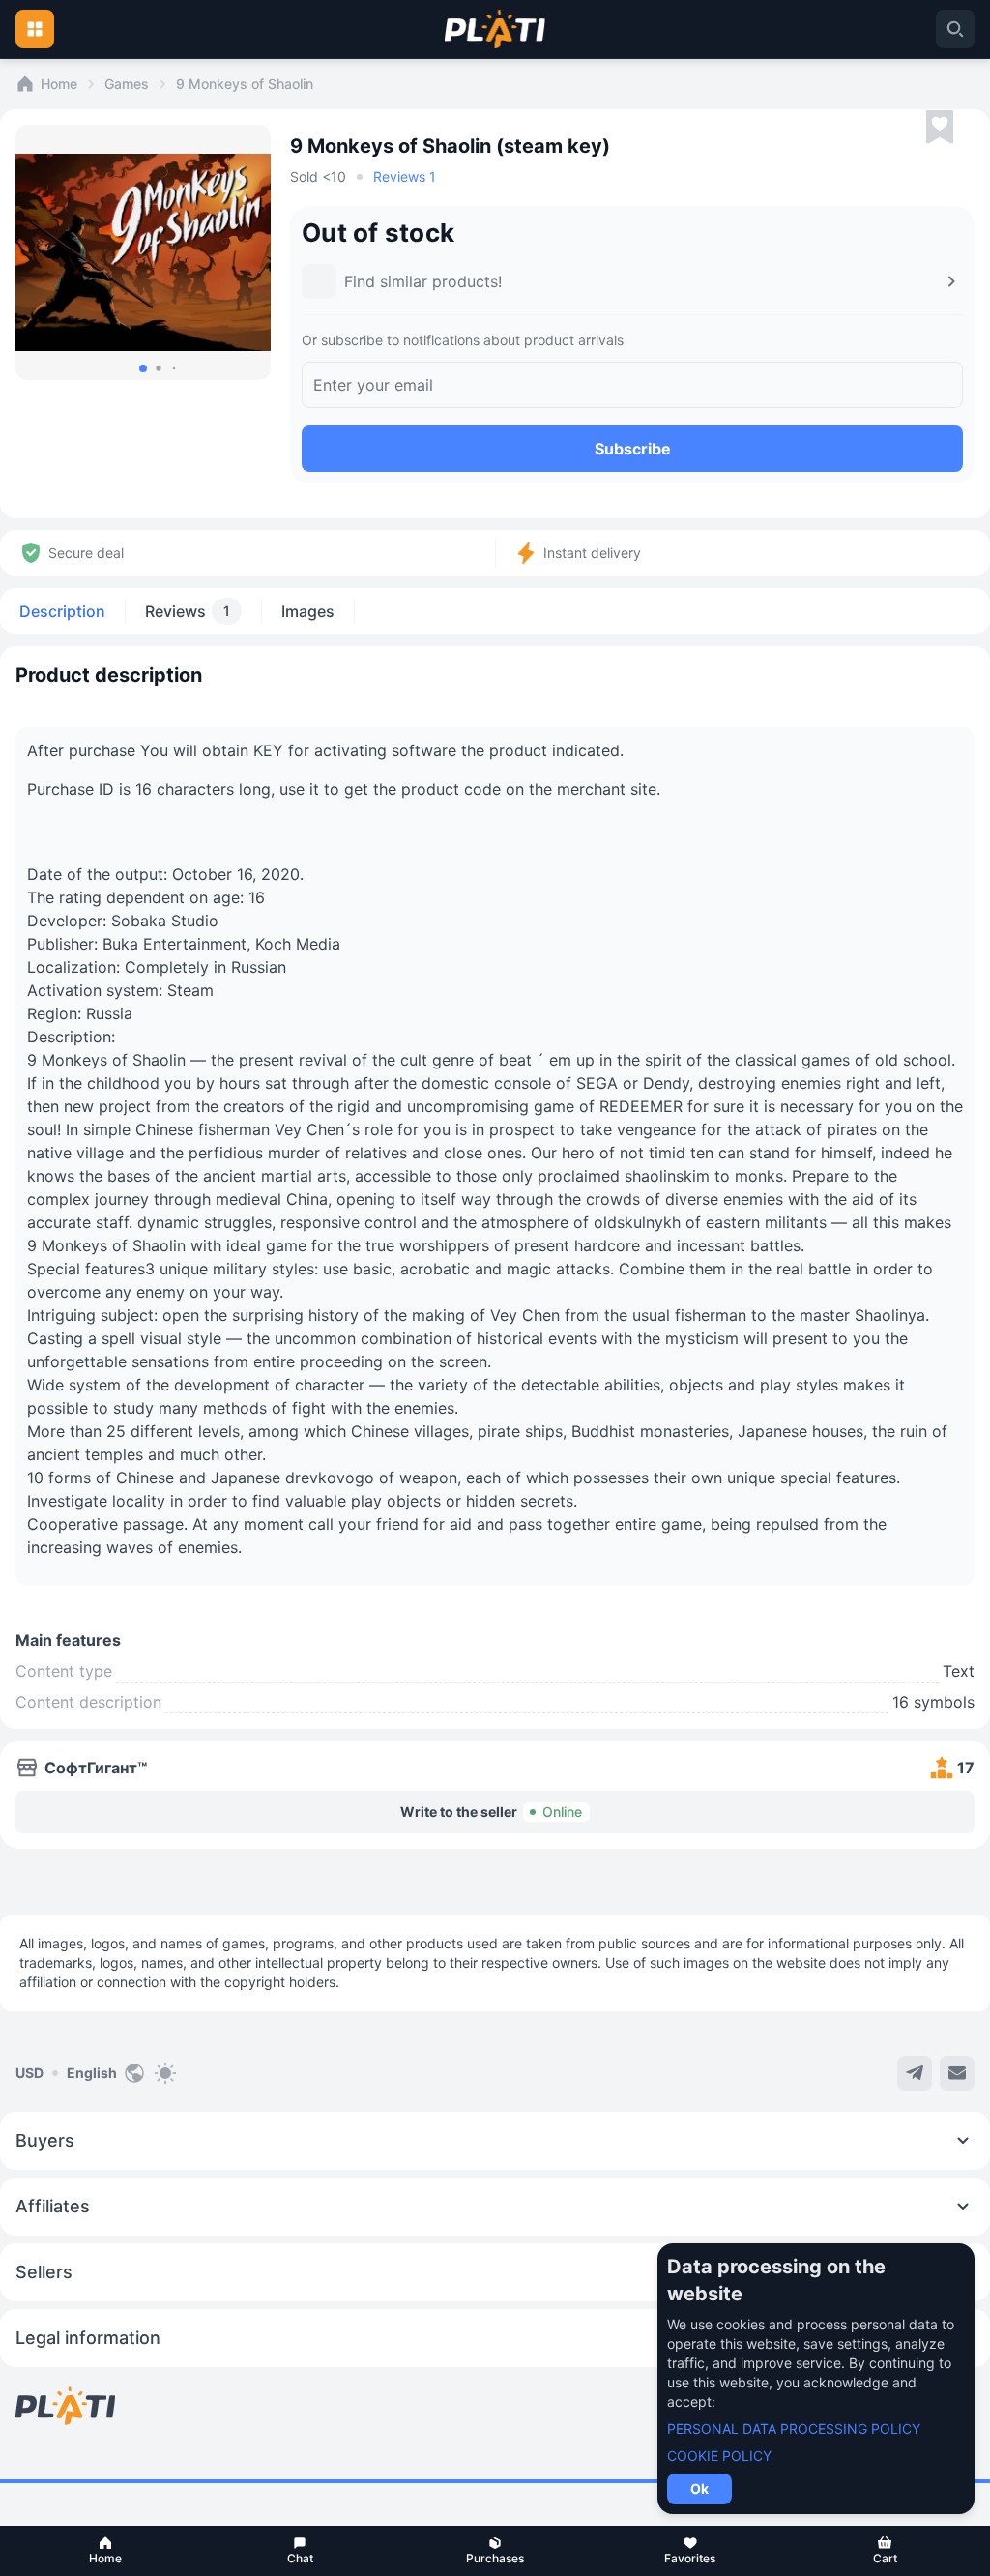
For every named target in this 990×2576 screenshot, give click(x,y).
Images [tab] (308, 611)
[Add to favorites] (940, 128)
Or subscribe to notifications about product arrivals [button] (463, 340)
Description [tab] (62, 611)
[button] (105, 2551)
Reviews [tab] (188, 611)
